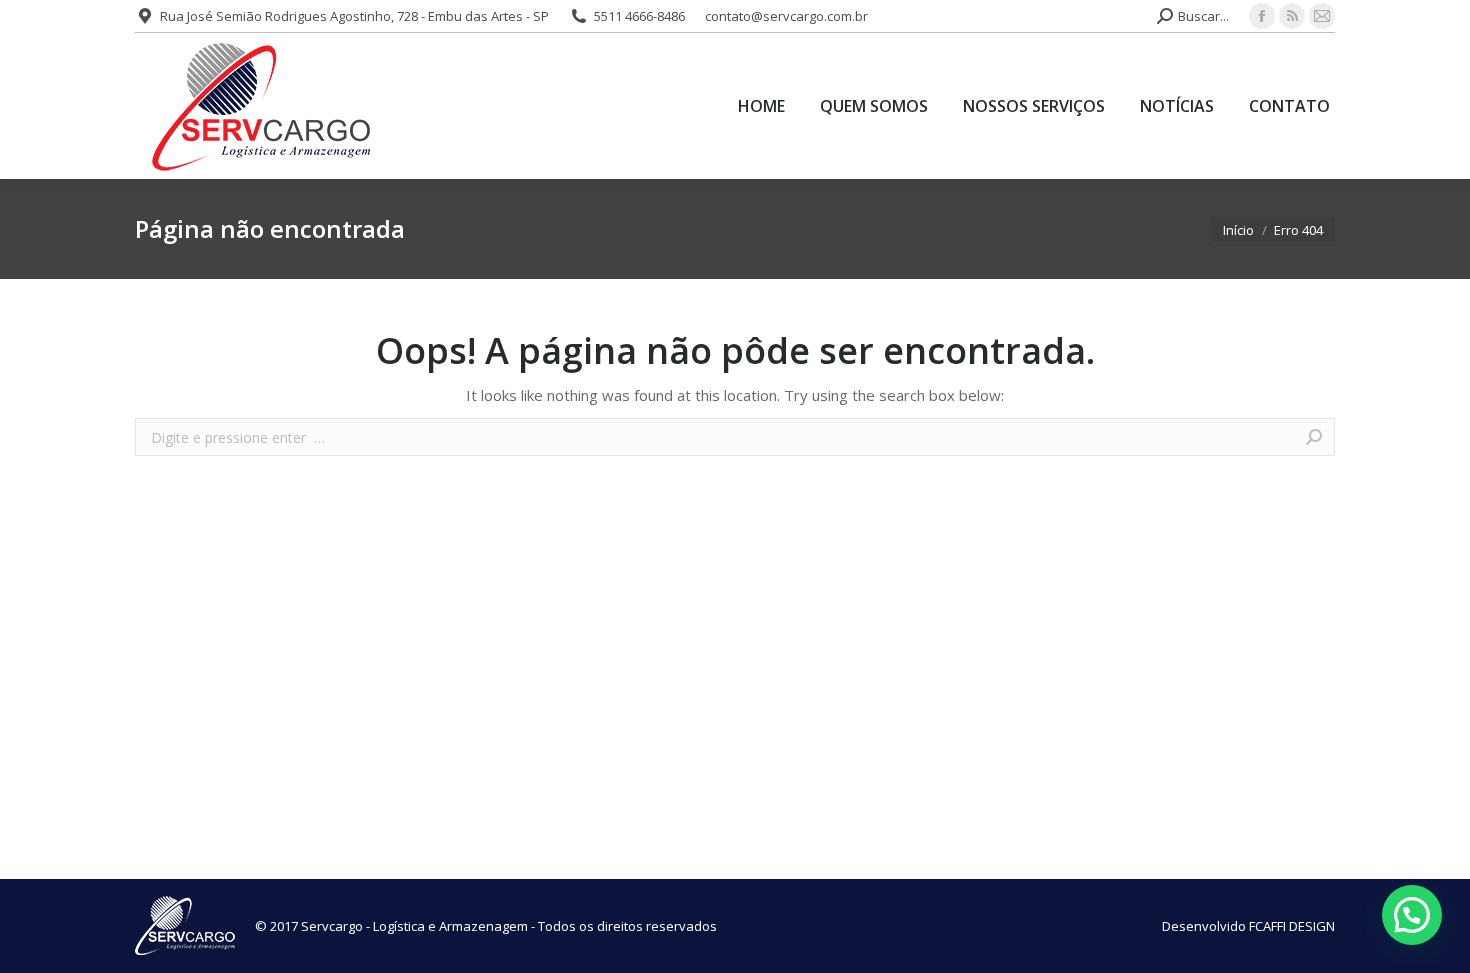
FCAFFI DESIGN (1292, 926)
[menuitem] (761, 106)
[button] (1412, 915)
